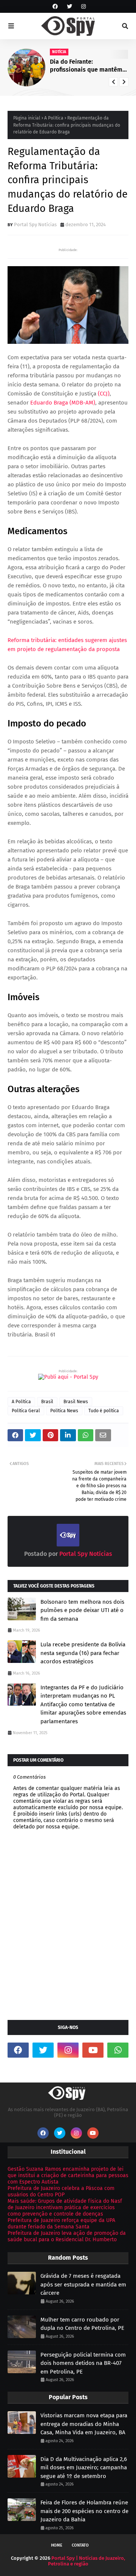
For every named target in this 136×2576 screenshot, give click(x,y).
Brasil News (76, 1402)
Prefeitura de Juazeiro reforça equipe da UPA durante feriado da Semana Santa (61, 2224)
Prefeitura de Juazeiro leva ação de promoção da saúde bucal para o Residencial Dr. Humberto (67, 2236)
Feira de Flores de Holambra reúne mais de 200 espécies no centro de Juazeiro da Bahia (84, 2511)
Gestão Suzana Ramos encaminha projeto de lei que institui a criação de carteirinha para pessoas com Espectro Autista (68, 2175)
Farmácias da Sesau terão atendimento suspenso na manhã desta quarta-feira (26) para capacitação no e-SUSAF (92, 66)
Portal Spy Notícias (35, 224)
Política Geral (26, 1411)
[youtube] (93, 2050)
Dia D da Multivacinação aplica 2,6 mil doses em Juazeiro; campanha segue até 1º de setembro (84, 2468)
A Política (54, 118)
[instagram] (83, 7)
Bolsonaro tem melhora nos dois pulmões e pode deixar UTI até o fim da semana (82, 1610)
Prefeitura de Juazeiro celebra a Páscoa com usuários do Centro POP (61, 2191)
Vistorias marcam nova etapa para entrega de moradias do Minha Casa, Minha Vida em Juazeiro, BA (84, 2424)
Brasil (47, 1402)
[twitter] (70, 7)
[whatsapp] (118, 2050)
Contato (80, 2545)
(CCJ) (104, 394)
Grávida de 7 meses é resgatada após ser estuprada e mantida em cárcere (83, 2284)
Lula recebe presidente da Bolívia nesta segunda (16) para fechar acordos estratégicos (83, 1653)
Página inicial (27, 118)
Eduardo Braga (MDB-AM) (63, 403)
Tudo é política (104, 1411)
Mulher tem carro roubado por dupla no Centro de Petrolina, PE (82, 2324)
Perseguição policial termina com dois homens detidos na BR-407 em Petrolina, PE (83, 2363)
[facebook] (55, 7)
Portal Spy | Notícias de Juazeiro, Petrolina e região (87, 2561)
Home (57, 2545)
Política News (64, 1411)
